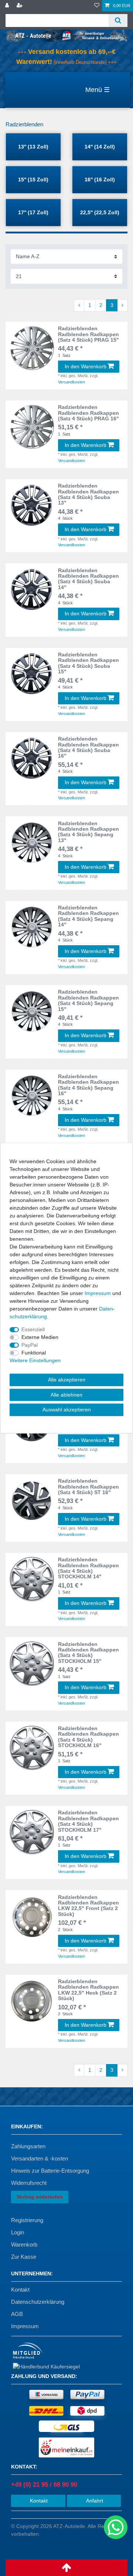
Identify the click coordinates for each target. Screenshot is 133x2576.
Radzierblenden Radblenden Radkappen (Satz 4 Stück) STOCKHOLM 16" (88, 1737)
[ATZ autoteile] (66, 35)
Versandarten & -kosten (40, 2158)
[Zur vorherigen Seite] (79, 305)
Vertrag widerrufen (40, 2197)
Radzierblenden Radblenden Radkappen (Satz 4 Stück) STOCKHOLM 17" (88, 1821)
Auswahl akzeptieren (67, 1410)
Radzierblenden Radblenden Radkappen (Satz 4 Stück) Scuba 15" (88, 663)
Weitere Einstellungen (35, 1360)
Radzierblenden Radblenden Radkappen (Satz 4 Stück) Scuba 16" (88, 747)
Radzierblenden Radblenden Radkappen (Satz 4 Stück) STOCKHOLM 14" (88, 1568)
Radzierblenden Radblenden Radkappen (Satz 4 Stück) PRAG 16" (88, 413)
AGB (17, 2314)
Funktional (34, 1353)
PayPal (30, 1345)
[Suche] (118, 21)
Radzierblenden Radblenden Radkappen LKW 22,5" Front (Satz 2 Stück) (88, 1906)
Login (18, 2232)
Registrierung (27, 2220)
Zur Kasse (24, 2257)
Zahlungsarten (28, 2146)
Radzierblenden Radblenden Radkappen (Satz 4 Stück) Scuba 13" (88, 494)
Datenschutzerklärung (38, 2302)
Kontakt (20, 2290)
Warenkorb (24, 2244)
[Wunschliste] (97, 6)
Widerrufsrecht (29, 2183)
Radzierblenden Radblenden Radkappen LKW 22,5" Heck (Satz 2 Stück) (88, 1990)
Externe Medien (40, 1337)
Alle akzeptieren (67, 1380)
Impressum (25, 2326)
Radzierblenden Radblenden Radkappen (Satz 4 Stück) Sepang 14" (88, 916)
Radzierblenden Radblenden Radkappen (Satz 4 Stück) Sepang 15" (88, 1000)
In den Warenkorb (86, 366)
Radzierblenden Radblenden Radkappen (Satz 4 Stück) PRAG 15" (88, 334)
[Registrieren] (20, 6)
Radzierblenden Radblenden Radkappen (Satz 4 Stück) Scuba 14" (88, 579)
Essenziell (33, 1329)
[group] (32, 1917)
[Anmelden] (8, 6)
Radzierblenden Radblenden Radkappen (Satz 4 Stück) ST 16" (88, 1487)
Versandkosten (71, 382)
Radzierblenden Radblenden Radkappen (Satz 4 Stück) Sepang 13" (88, 832)
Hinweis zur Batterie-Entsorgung (50, 2171)
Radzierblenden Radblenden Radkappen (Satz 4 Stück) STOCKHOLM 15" (88, 1653)
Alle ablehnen (66, 1394)
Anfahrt (94, 2501)
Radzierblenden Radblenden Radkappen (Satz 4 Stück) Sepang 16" (88, 1085)
